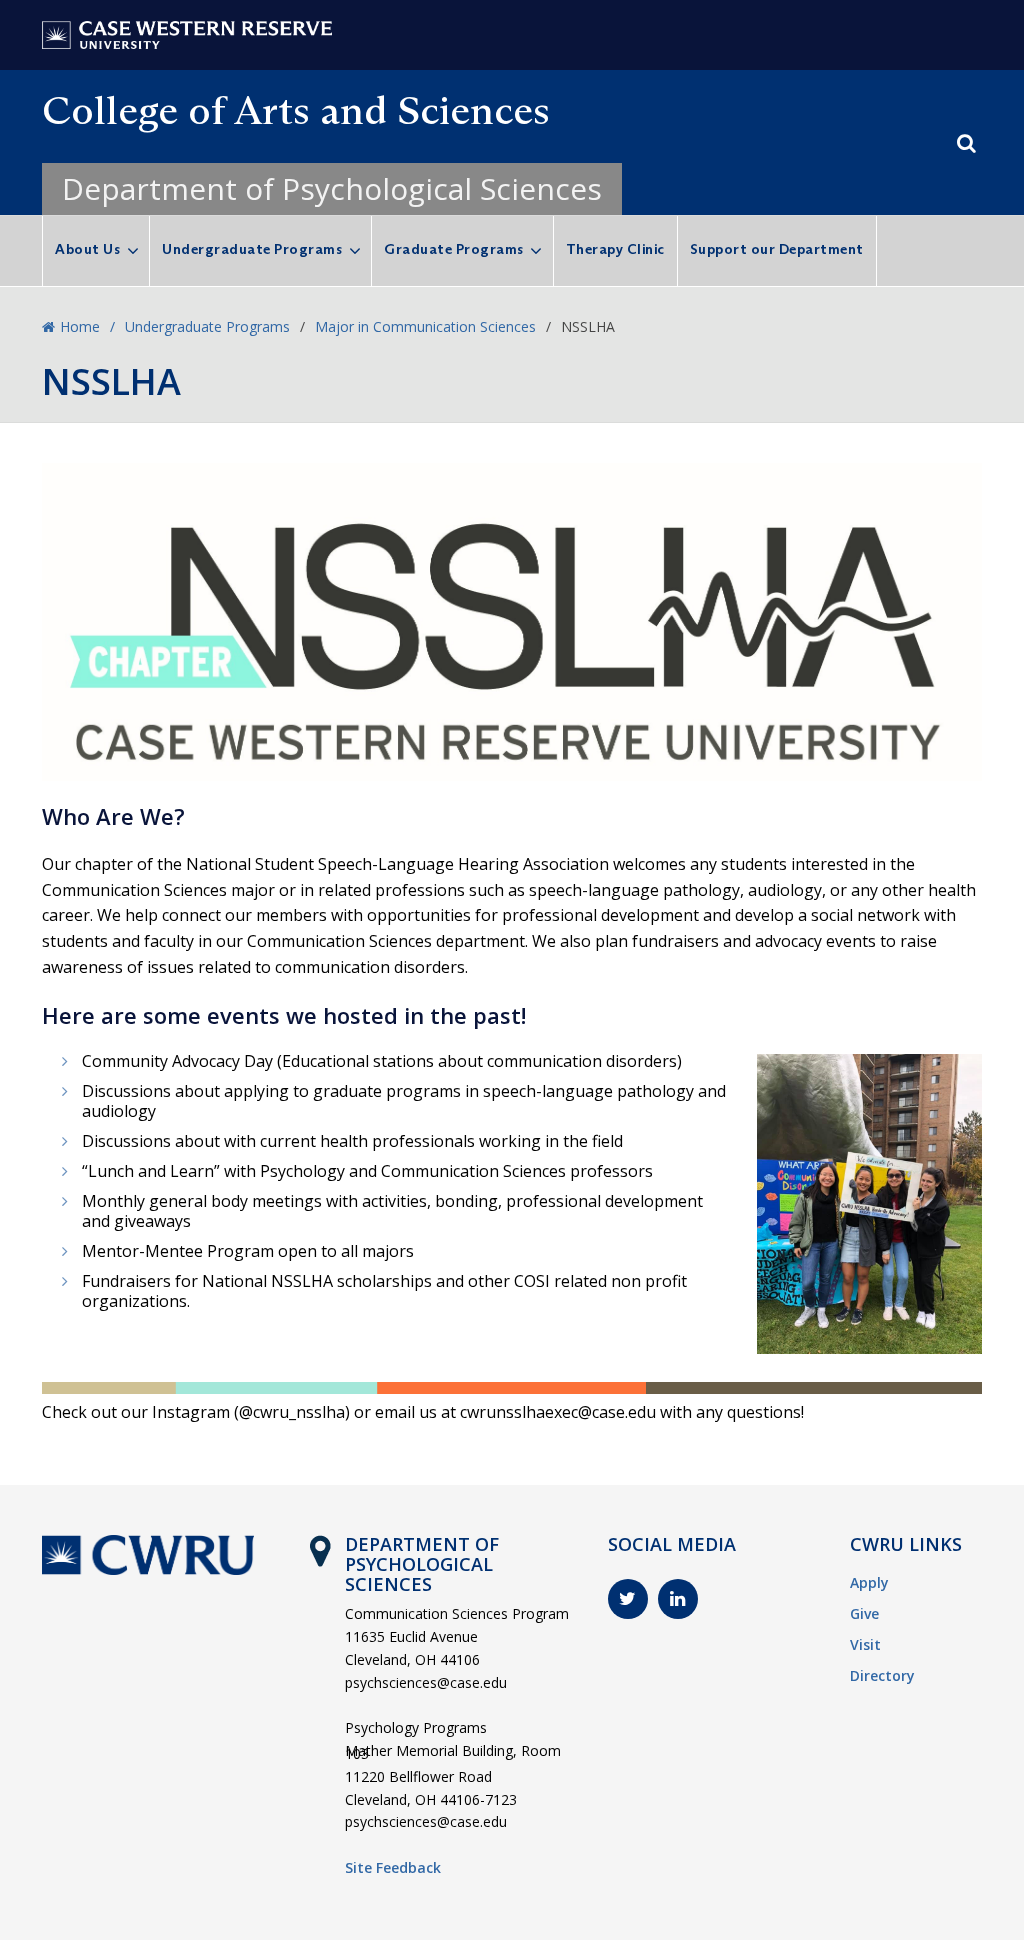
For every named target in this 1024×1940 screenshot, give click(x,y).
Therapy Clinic (615, 249)
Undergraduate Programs (252, 249)
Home (80, 326)
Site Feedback (393, 1867)
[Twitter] (628, 1599)
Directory (882, 1675)
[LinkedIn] (678, 1599)
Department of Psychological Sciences (332, 188)
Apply (869, 1582)
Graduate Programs (454, 249)
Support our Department (777, 249)
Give (864, 1613)
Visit (865, 1644)
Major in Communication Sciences (425, 326)
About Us (87, 249)
